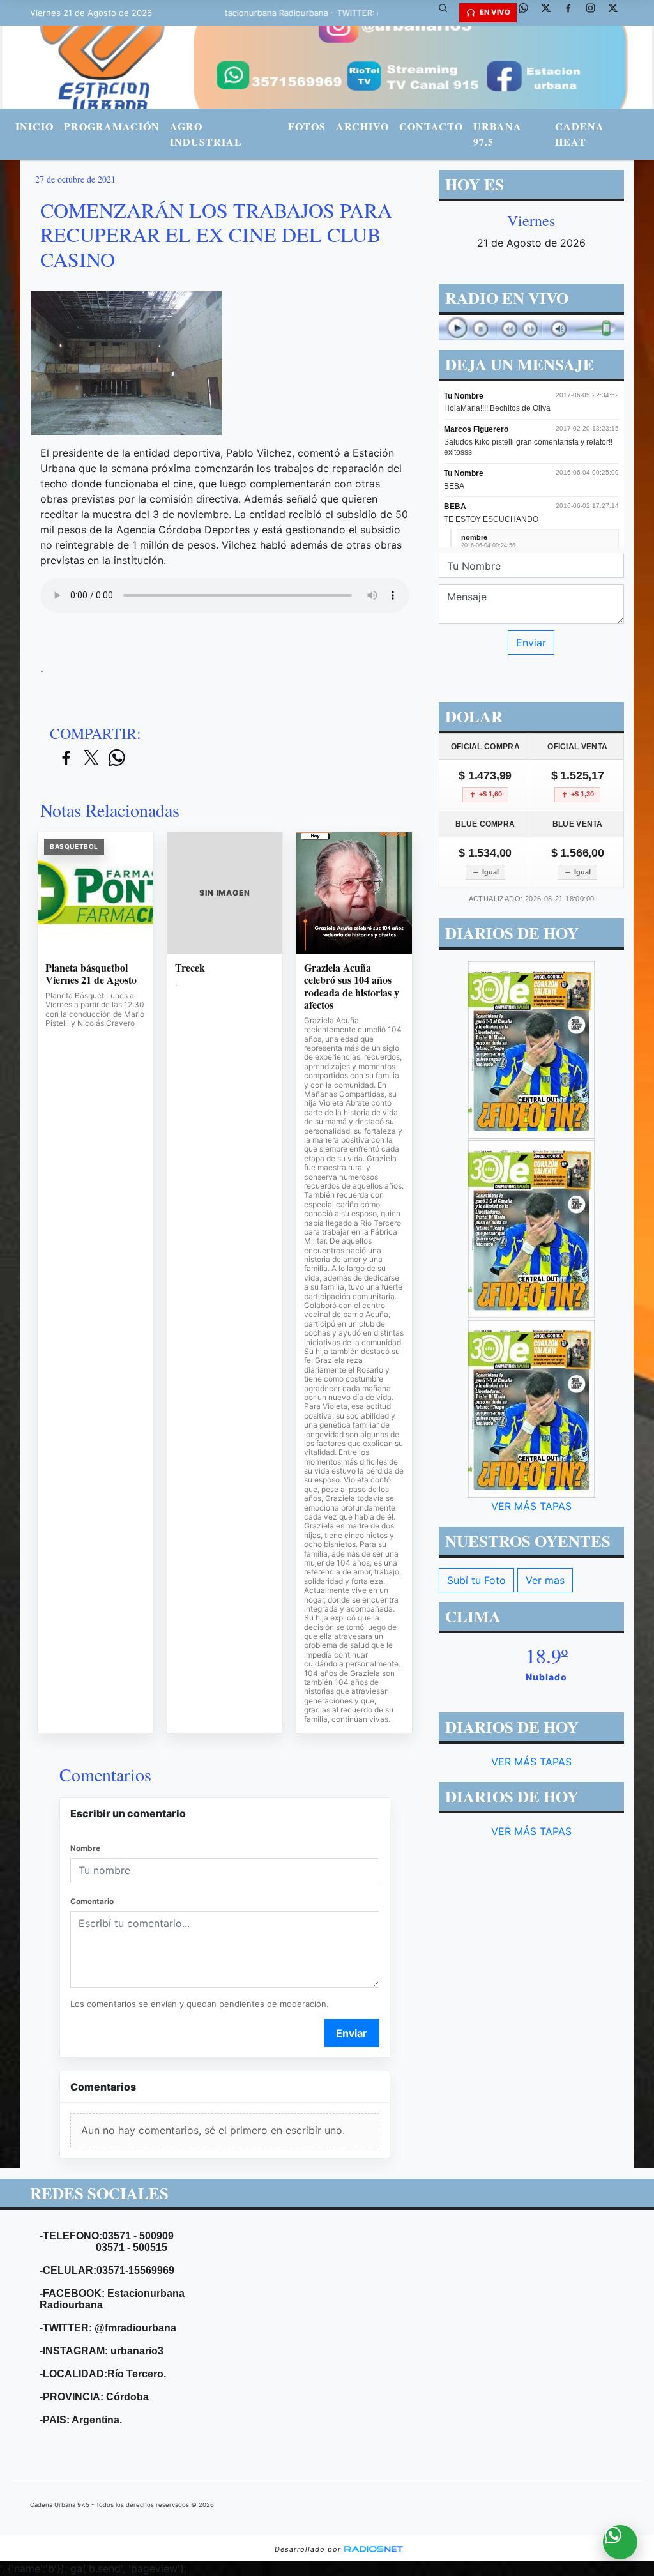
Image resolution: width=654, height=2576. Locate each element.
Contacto (431, 126)
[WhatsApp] (528, 13)
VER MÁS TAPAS (531, 1506)
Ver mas (545, 1580)
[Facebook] (573, 13)
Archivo (362, 126)
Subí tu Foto (476, 1580)
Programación (112, 126)
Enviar (352, 2033)
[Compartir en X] (91, 758)
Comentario (92, 1901)
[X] (551, 13)
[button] (448, 13)
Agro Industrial (206, 134)
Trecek (190, 968)
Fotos (307, 126)
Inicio (34, 126)
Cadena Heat (580, 134)
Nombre (85, 1848)
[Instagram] (595, 13)
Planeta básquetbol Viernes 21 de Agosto (91, 974)
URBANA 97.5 (498, 134)
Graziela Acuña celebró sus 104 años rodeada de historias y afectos (352, 986)
